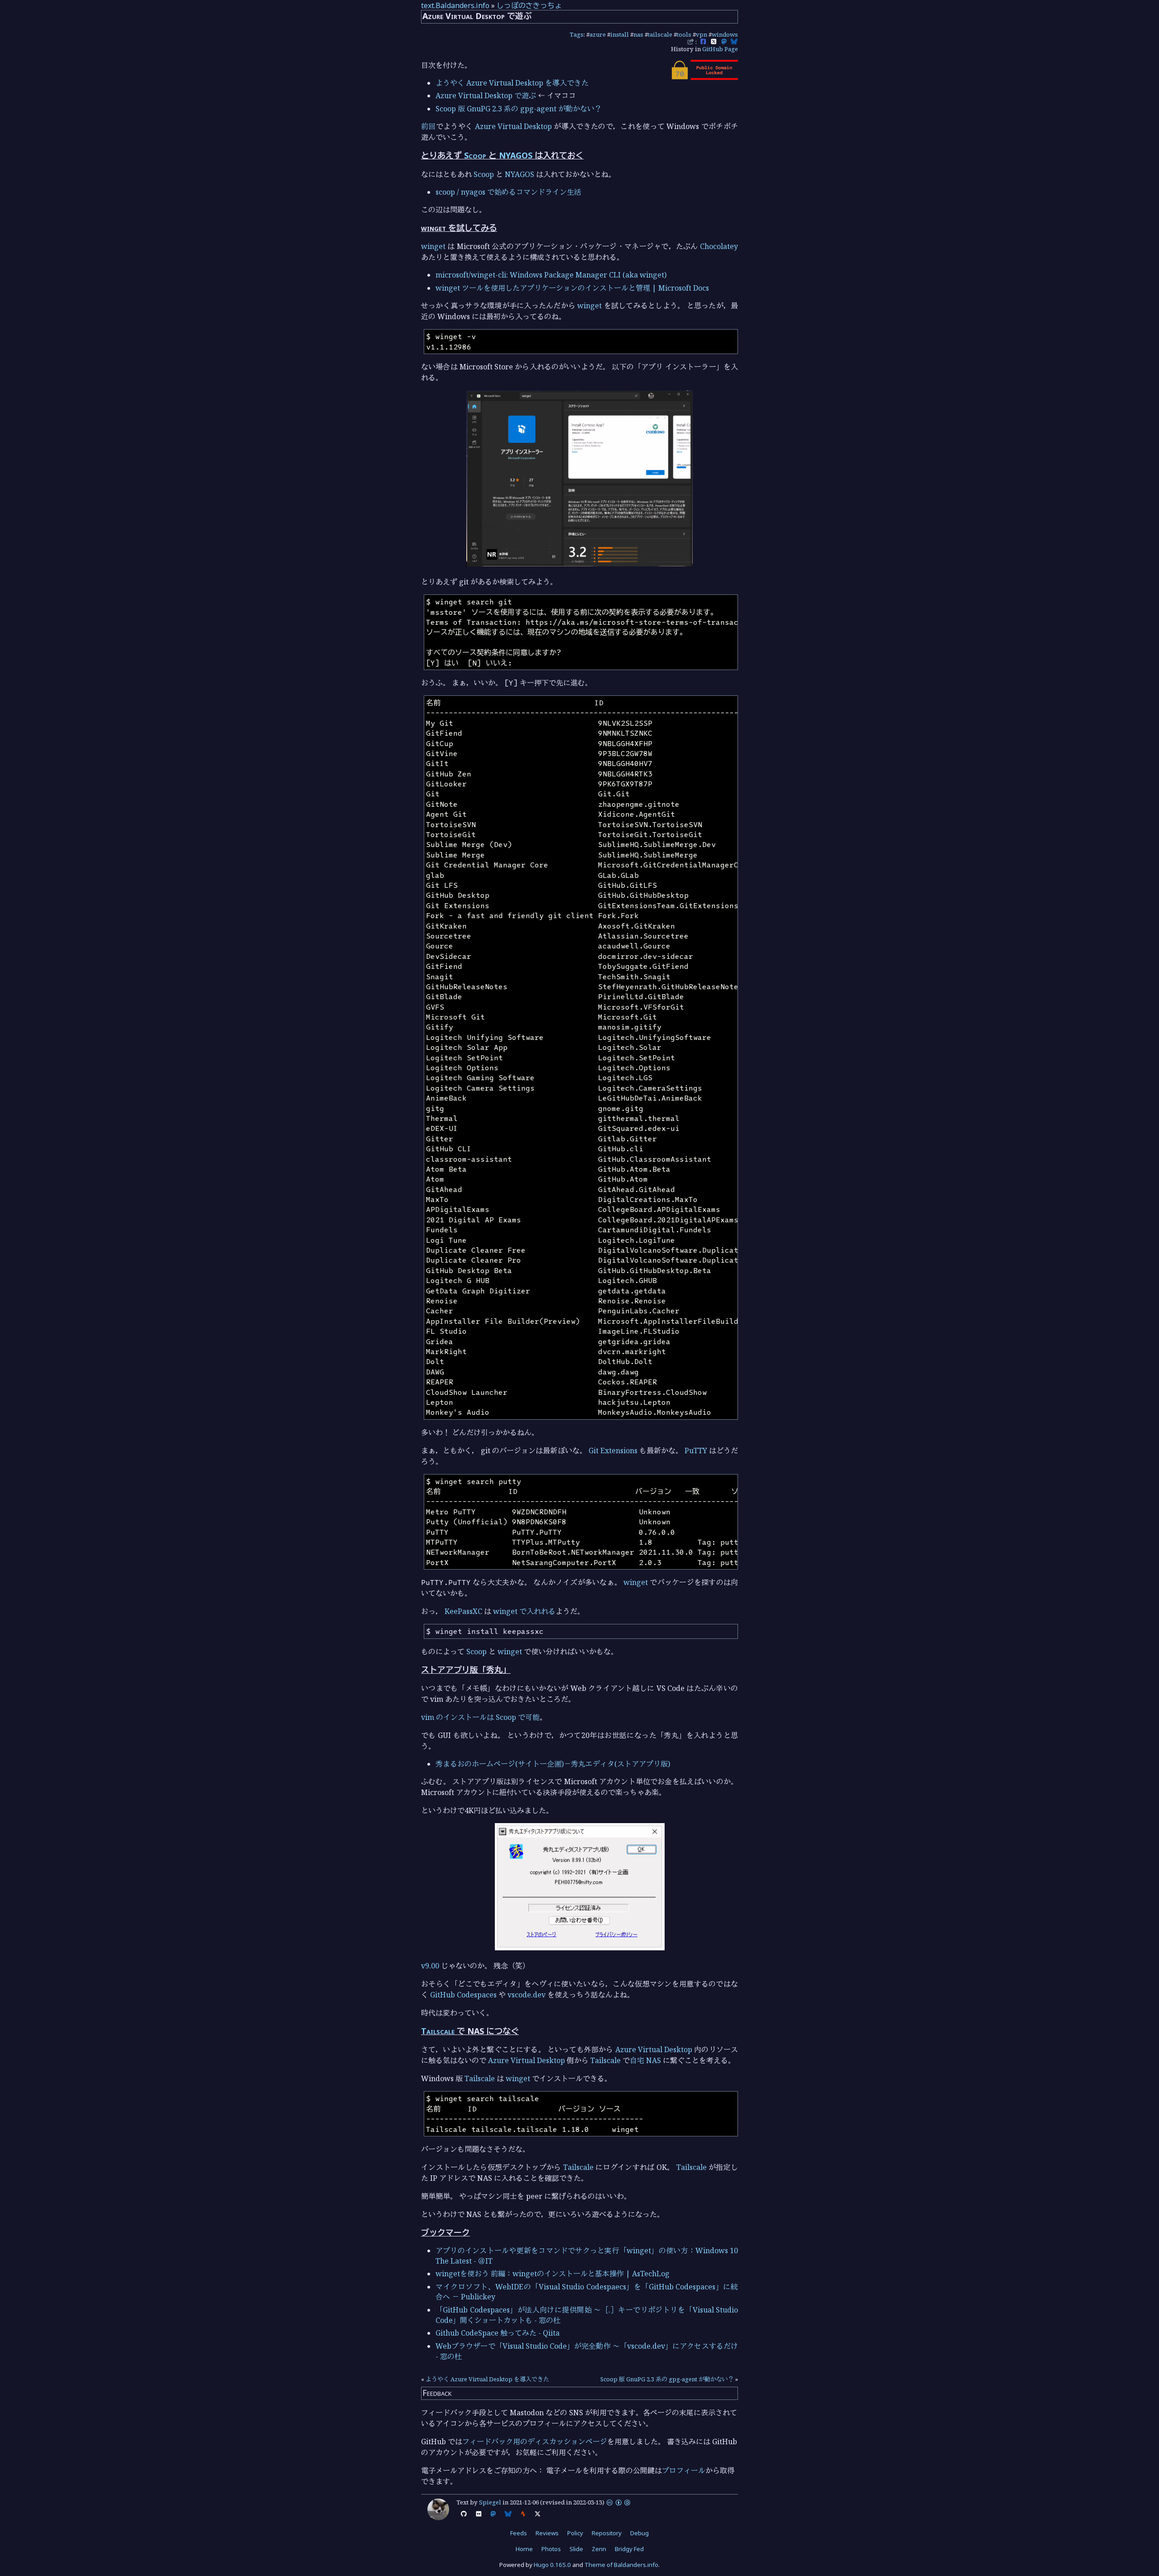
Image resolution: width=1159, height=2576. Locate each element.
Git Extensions (613, 1451)
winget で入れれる (524, 1611)
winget (433, 246)
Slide (576, 2549)
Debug (639, 2533)
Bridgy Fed (629, 2549)
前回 (429, 126)
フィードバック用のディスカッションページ (535, 2442)
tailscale (660, 34)
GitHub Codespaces (463, 1995)
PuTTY (696, 1451)
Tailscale (438, 2031)
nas (638, 34)
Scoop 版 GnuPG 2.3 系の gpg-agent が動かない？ (519, 109)
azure (598, 34)
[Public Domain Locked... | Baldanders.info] (704, 77)
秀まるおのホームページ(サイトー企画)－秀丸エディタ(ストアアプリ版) (553, 1764)
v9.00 (430, 1966)
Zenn (599, 2549)
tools (684, 34)
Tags (577, 34)
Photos (551, 2549)
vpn (702, 34)
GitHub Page (720, 49)
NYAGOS (516, 155)
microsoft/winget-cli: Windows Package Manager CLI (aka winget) (551, 275)
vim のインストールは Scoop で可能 (480, 1717)
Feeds (519, 2533)
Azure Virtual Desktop (514, 126)
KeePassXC (463, 1611)
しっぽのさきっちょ (529, 5)
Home (524, 2549)
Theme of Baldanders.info (621, 2565)
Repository (607, 2533)
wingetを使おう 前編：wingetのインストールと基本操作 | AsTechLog (553, 2274)
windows (725, 34)
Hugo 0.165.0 (552, 2565)
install (620, 34)
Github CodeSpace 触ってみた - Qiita (498, 2333)
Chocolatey (719, 246)
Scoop (475, 155)
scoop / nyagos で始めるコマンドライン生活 (508, 192)
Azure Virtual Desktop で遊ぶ (486, 96)
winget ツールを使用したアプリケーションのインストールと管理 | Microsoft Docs (572, 288)
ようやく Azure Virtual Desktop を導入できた (512, 83)
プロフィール (684, 2471)
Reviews (547, 2533)
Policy (575, 2533)
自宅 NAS (645, 2060)
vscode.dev (527, 1995)
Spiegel (490, 2502)
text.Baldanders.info (455, 5)
